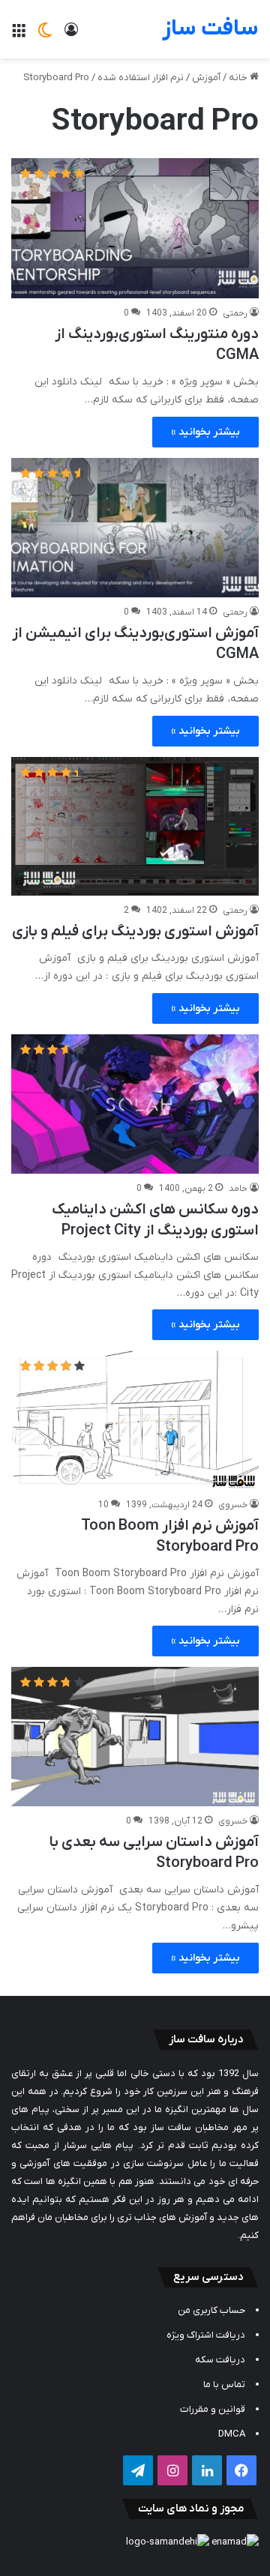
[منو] (19, 35)
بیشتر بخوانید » (205, 432)
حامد (238, 1189)
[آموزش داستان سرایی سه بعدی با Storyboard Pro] (135, 1737)
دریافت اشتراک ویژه (206, 2335)
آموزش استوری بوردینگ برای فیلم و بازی (135, 932)
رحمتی (235, 313)
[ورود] (71, 35)
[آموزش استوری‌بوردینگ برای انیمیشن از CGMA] (135, 528)
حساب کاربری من (211, 2310)
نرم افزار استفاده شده (141, 78)
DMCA (232, 2434)
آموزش (206, 78)
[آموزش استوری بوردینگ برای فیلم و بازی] (135, 827)
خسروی (233, 1505)
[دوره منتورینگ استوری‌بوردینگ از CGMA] (135, 228)
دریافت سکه (220, 2360)
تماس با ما (224, 2385)
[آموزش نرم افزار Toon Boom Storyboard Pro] (135, 1420)
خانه (239, 78)
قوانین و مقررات (213, 2409)
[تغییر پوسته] (45, 35)
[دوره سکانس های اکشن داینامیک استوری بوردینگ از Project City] (135, 1104)
